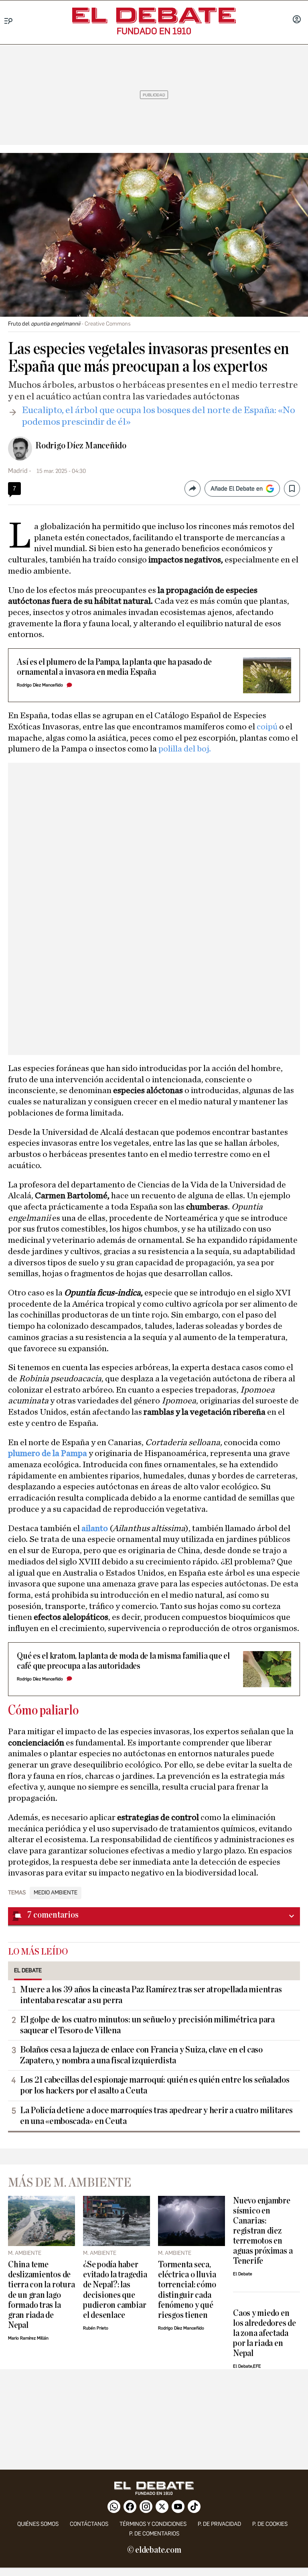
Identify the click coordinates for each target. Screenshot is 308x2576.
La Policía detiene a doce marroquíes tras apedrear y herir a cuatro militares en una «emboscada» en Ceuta (156, 2116)
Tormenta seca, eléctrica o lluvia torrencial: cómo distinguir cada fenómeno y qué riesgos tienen (187, 2290)
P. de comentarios (154, 2534)
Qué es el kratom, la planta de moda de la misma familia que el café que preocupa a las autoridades (123, 1661)
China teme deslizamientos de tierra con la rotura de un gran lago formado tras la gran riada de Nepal (41, 2295)
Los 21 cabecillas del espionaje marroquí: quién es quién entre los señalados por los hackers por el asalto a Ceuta (155, 2085)
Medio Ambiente (56, 1893)
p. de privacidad (219, 2524)
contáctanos (89, 2524)
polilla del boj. (185, 749)
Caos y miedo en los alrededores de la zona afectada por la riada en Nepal (264, 2333)
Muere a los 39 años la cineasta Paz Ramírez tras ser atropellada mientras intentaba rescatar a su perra (151, 1995)
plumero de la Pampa (48, 1453)
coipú (268, 727)
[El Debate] (154, 15)
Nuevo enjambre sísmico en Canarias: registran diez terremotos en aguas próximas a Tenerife (263, 2231)
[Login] (297, 20)
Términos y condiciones (153, 2524)
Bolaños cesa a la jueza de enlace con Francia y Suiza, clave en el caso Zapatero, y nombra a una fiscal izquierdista (141, 2055)
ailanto (95, 1528)
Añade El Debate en (237, 489)
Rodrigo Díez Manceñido (81, 446)
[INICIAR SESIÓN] (297, 20)
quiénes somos (38, 2524)
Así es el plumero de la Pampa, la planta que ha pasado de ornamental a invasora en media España (114, 667)
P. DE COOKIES (270, 2524)
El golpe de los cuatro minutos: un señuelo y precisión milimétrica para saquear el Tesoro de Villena (147, 2025)
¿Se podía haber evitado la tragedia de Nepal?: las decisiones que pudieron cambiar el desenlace (115, 2290)
